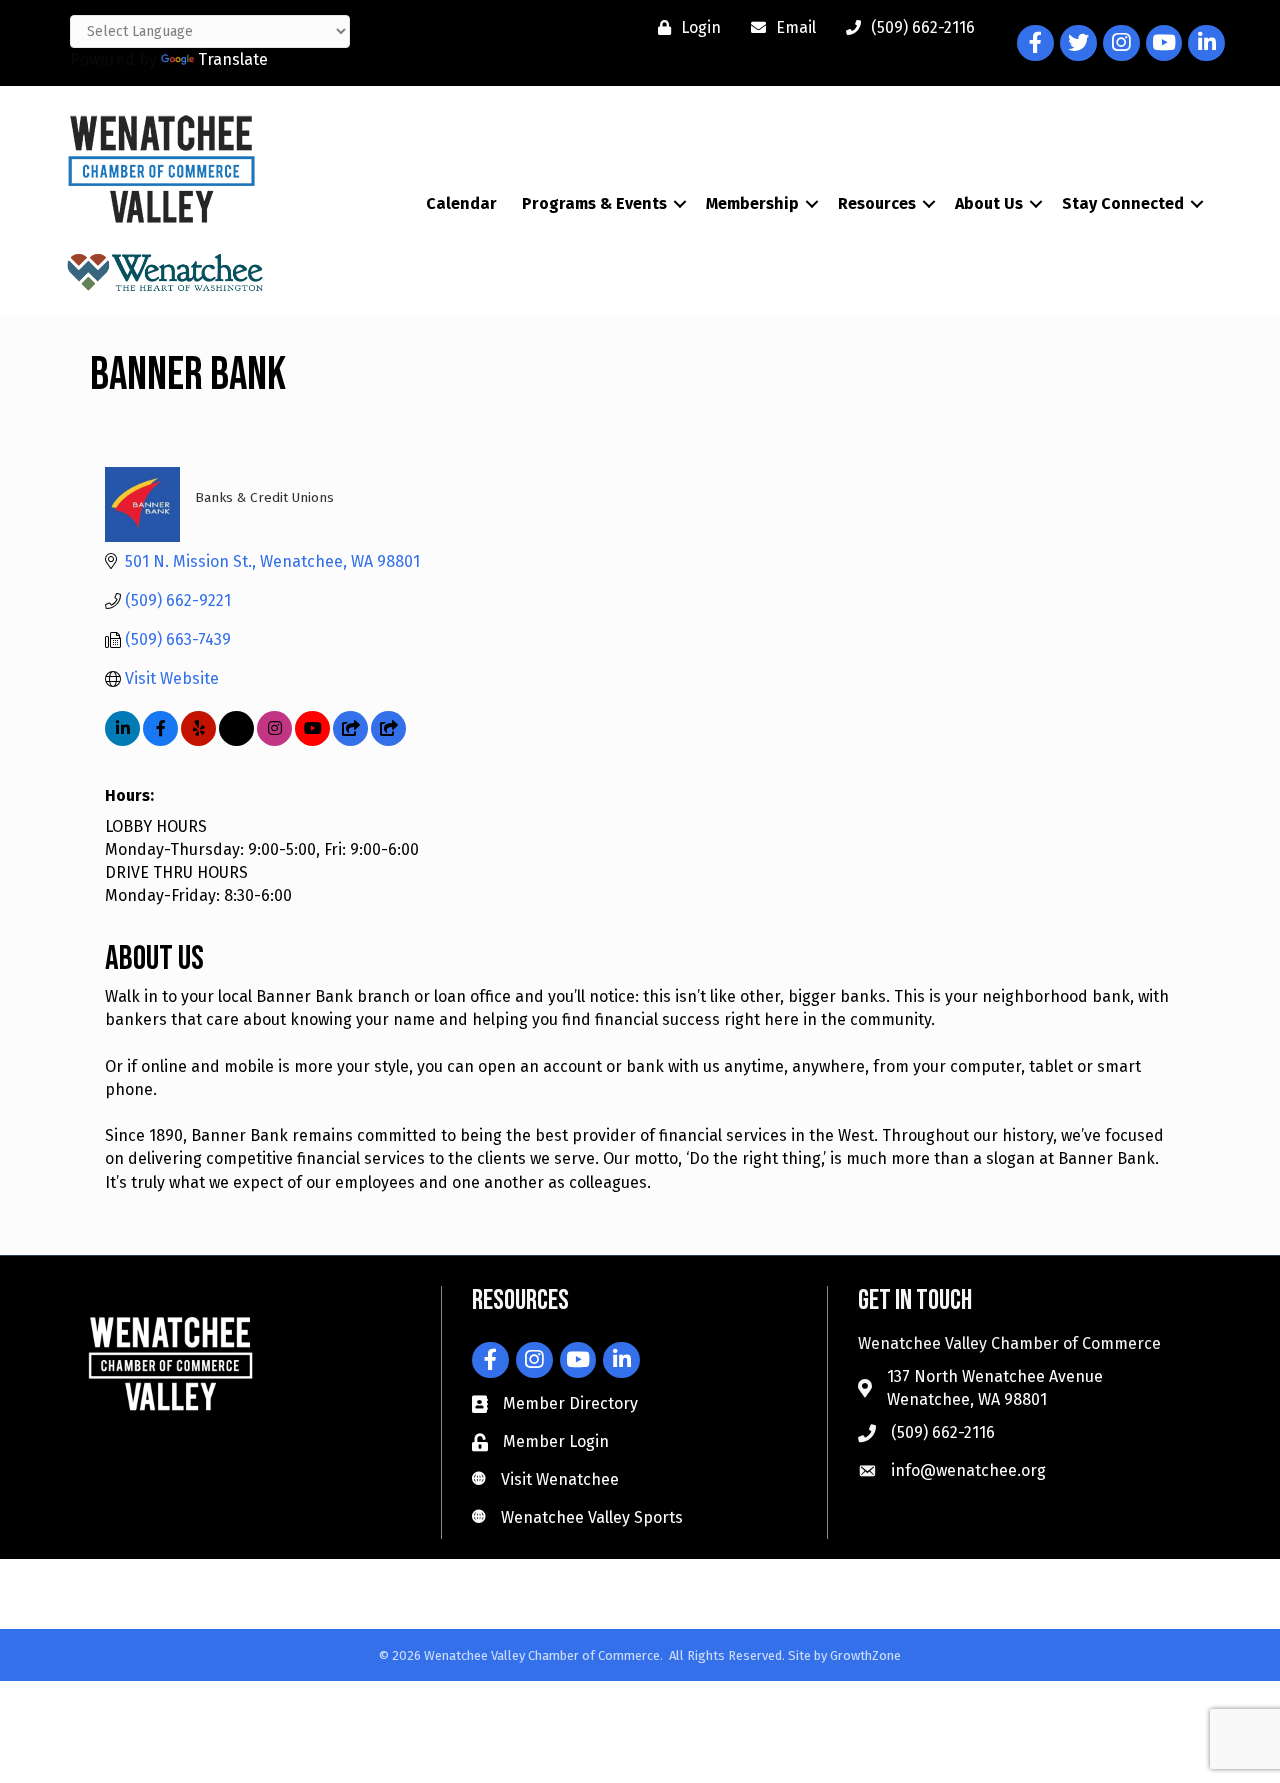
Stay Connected (1123, 203)
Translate (233, 59)
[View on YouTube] (312, 740)
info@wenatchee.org (968, 1470)
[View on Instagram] (274, 740)
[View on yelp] (198, 740)
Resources (877, 203)
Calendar (461, 203)
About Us (989, 203)
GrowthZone (865, 1655)
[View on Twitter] (236, 740)
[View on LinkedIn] (122, 740)
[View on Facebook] (160, 740)
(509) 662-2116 (943, 1432)
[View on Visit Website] (388, 740)
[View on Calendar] (350, 740)
